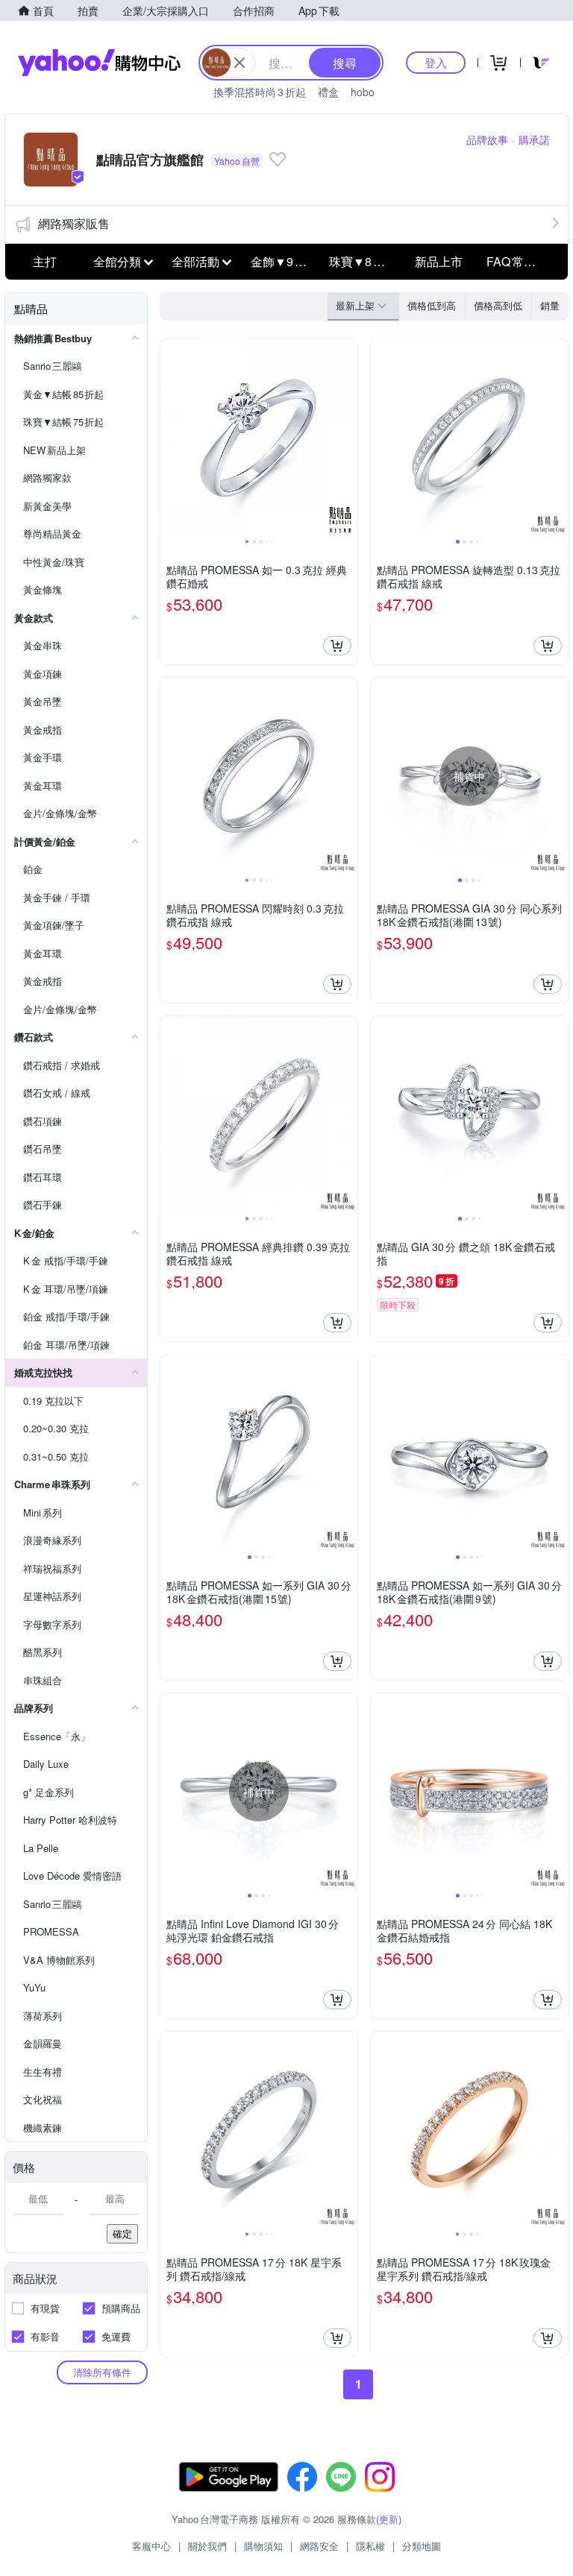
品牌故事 (487, 139)
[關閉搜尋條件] (239, 63)
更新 (389, 2519)
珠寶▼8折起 (363, 261)
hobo (363, 92)
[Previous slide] (170, 438)
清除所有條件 (102, 2372)
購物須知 (263, 2546)
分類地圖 (422, 2546)
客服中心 (151, 2546)
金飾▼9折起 (285, 261)
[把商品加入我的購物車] (337, 646)
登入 (436, 62)
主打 (45, 261)
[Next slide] (348, 438)
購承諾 (534, 139)
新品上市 (439, 261)
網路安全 (319, 2546)
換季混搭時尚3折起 (260, 92)
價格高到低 (498, 305)
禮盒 (328, 92)
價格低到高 (432, 305)
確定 (122, 2233)
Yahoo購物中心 (99, 63)
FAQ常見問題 (522, 261)
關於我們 (207, 2546)
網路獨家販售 (74, 223)
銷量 (550, 305)
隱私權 (370, 2546)
